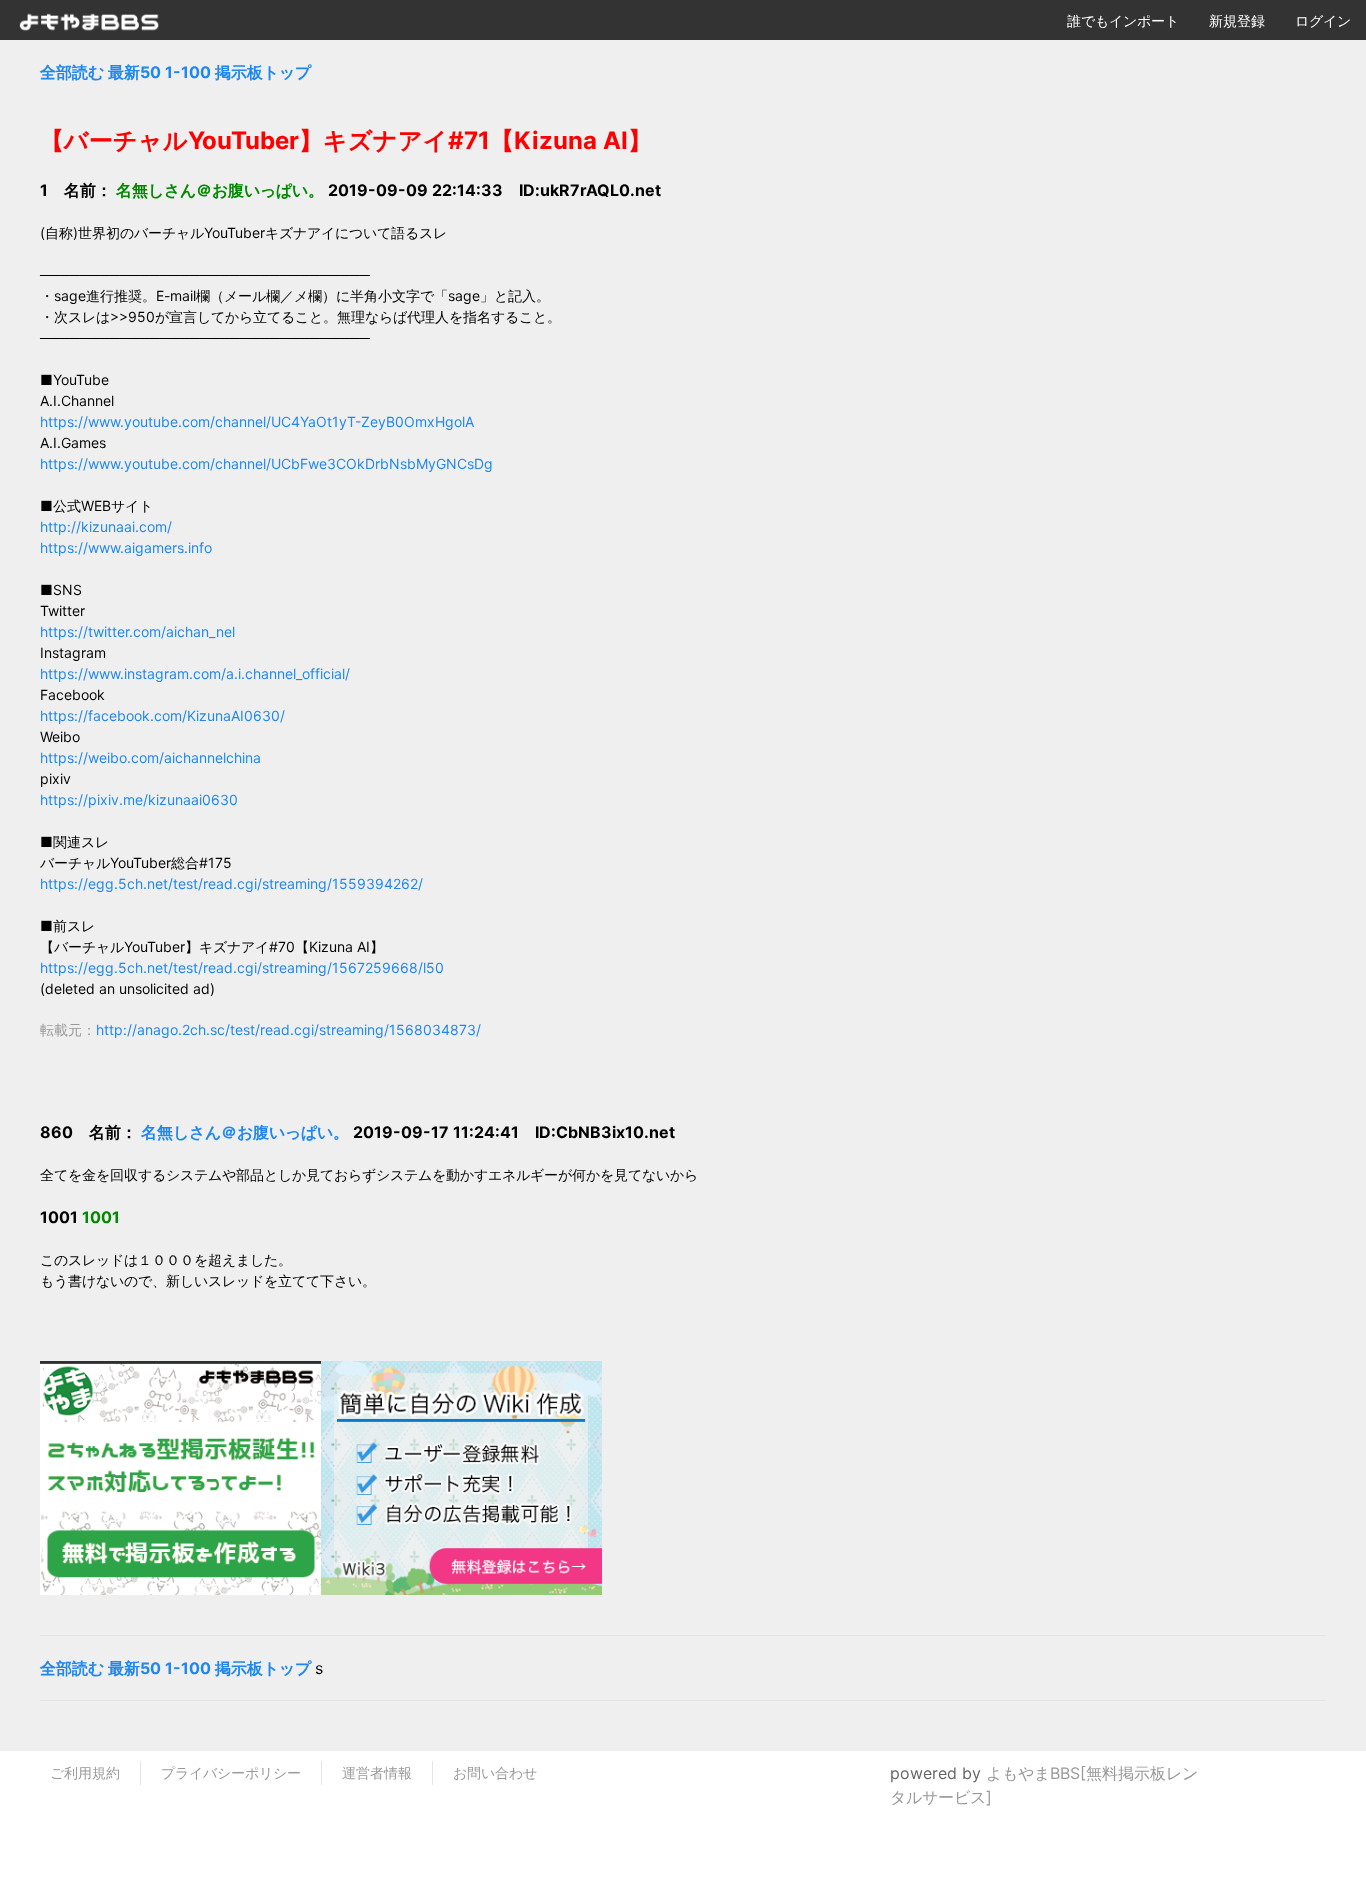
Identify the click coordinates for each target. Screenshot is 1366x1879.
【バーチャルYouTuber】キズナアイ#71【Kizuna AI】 (346, 140)
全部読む (72, 72)
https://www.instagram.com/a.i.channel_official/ (195, 673)
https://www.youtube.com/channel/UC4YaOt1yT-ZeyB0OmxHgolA (257, 421)
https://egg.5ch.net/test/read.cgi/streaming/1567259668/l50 (242, 967)
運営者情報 (377, 1772)
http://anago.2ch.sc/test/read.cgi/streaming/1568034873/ (288, 1029)
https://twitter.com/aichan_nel (137, 631)
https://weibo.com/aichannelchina (150, 757)
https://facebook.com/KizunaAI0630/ (162, 715)
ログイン (1323, 20)
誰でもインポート (1123, 20)
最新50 (134, 72)
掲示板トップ (263, 72)
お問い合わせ (495, 1772)
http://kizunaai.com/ (106, 526)
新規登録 (1237, 20)
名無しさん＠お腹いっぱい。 (247, 1132)
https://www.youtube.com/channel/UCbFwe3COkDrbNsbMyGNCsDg (266, 463)
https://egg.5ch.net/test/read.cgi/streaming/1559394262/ (231, 883)
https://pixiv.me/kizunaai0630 (139, 799)
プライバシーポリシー (231, 1772)
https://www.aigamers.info (126, 547)
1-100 (188, 72)
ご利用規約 (85, 1772)
